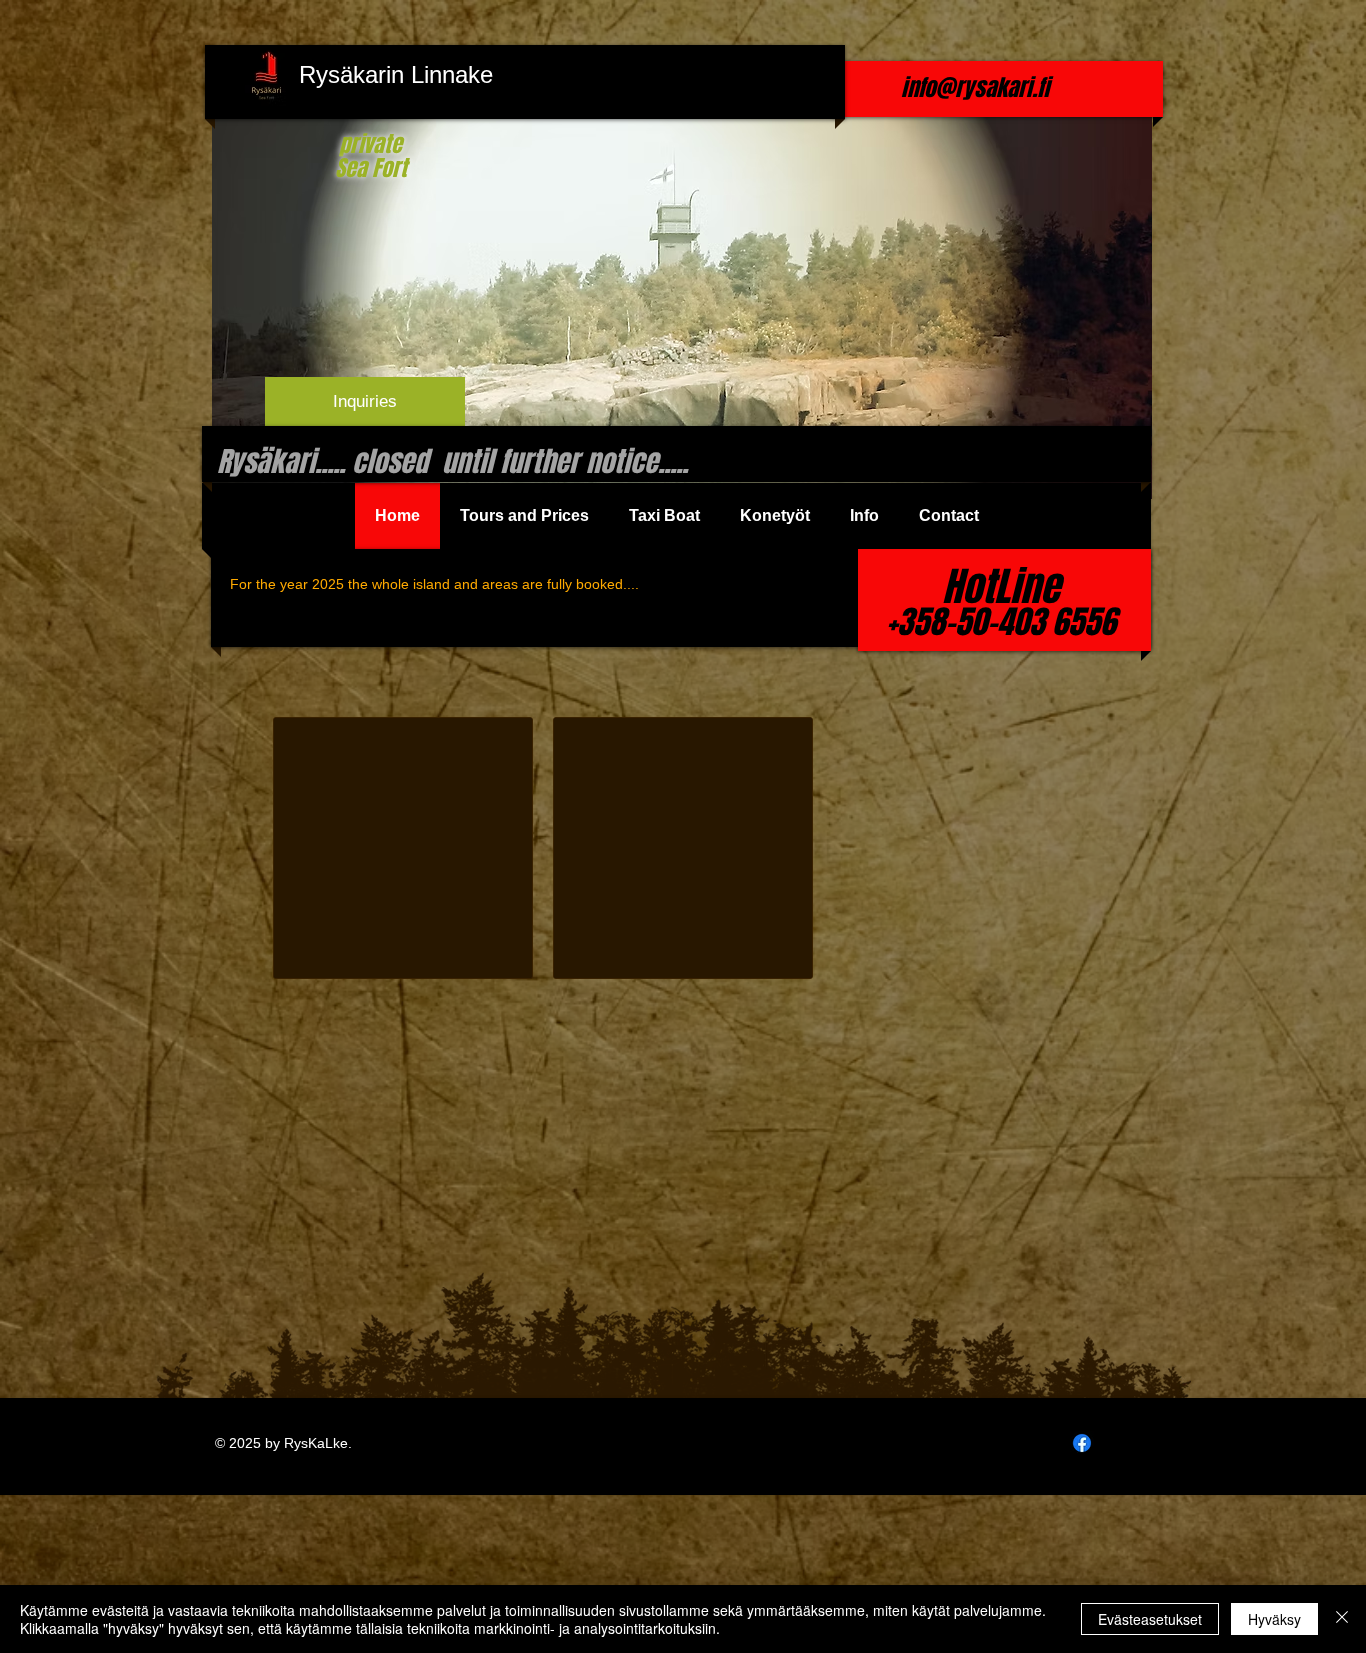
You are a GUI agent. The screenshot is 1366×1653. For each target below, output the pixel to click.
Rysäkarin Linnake (396, 74)
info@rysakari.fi (975, 88)
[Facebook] (1082, 1443)
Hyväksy (1274, 1619)
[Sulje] (1342, 1619)
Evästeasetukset (1150, 1619)
